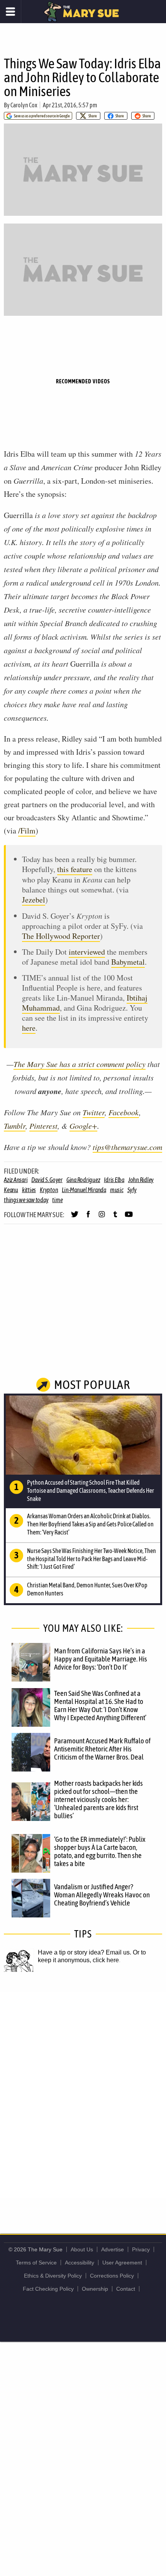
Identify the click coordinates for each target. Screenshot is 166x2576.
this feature (75, 869)
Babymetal (128, 962)
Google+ (83, 1126)
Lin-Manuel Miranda (84, 1190)
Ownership (95, 2289)
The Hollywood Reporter (61, 936)
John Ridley (141, 1180)
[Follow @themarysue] (75, 1218)
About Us (82, 2249)
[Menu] (11, 12)
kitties (29, 1190)
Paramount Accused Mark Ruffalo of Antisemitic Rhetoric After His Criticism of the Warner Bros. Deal (102, 1749)
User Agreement (122, 2263)
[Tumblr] (115, 1218)
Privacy (141, 2249)
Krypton (49, 1190)
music (117, 1190)
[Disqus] (83, 2095)
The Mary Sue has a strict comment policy (80, 1064)
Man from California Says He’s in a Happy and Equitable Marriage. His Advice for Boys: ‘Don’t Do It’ (101, 1659)
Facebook (124, 1112)
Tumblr (15, 1126)
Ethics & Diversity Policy (53, 2276)
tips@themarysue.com (127, 1147)
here (29, 1028)
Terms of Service (36, 2263)
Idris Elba (114, 1180)
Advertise (113, 2249)
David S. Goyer (47, 1180)
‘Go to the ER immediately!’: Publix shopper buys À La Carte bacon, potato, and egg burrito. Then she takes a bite (100, 1851)
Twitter (94, 1112)
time (57, 1200)
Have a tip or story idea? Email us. (85, 1952)
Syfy (132, 1190)
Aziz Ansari (16, 1180)
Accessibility (80, 2263)
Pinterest (43, 1126)
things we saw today (26, 1200)
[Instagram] (102, 1218)
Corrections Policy (112, 2276)
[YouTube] (129, 1218)
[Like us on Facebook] (88, 1218)
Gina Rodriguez (83, 1180)
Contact (126, 2289)
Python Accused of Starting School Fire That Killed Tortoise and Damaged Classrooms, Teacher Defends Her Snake (91, 1490)
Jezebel (34, 900)
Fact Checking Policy (48, 2289)
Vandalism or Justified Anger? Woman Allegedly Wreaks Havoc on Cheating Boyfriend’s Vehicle (102, 1895)
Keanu (11, 1190)
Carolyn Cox (24, 105)
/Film (27, 831)
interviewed (87, 952)
